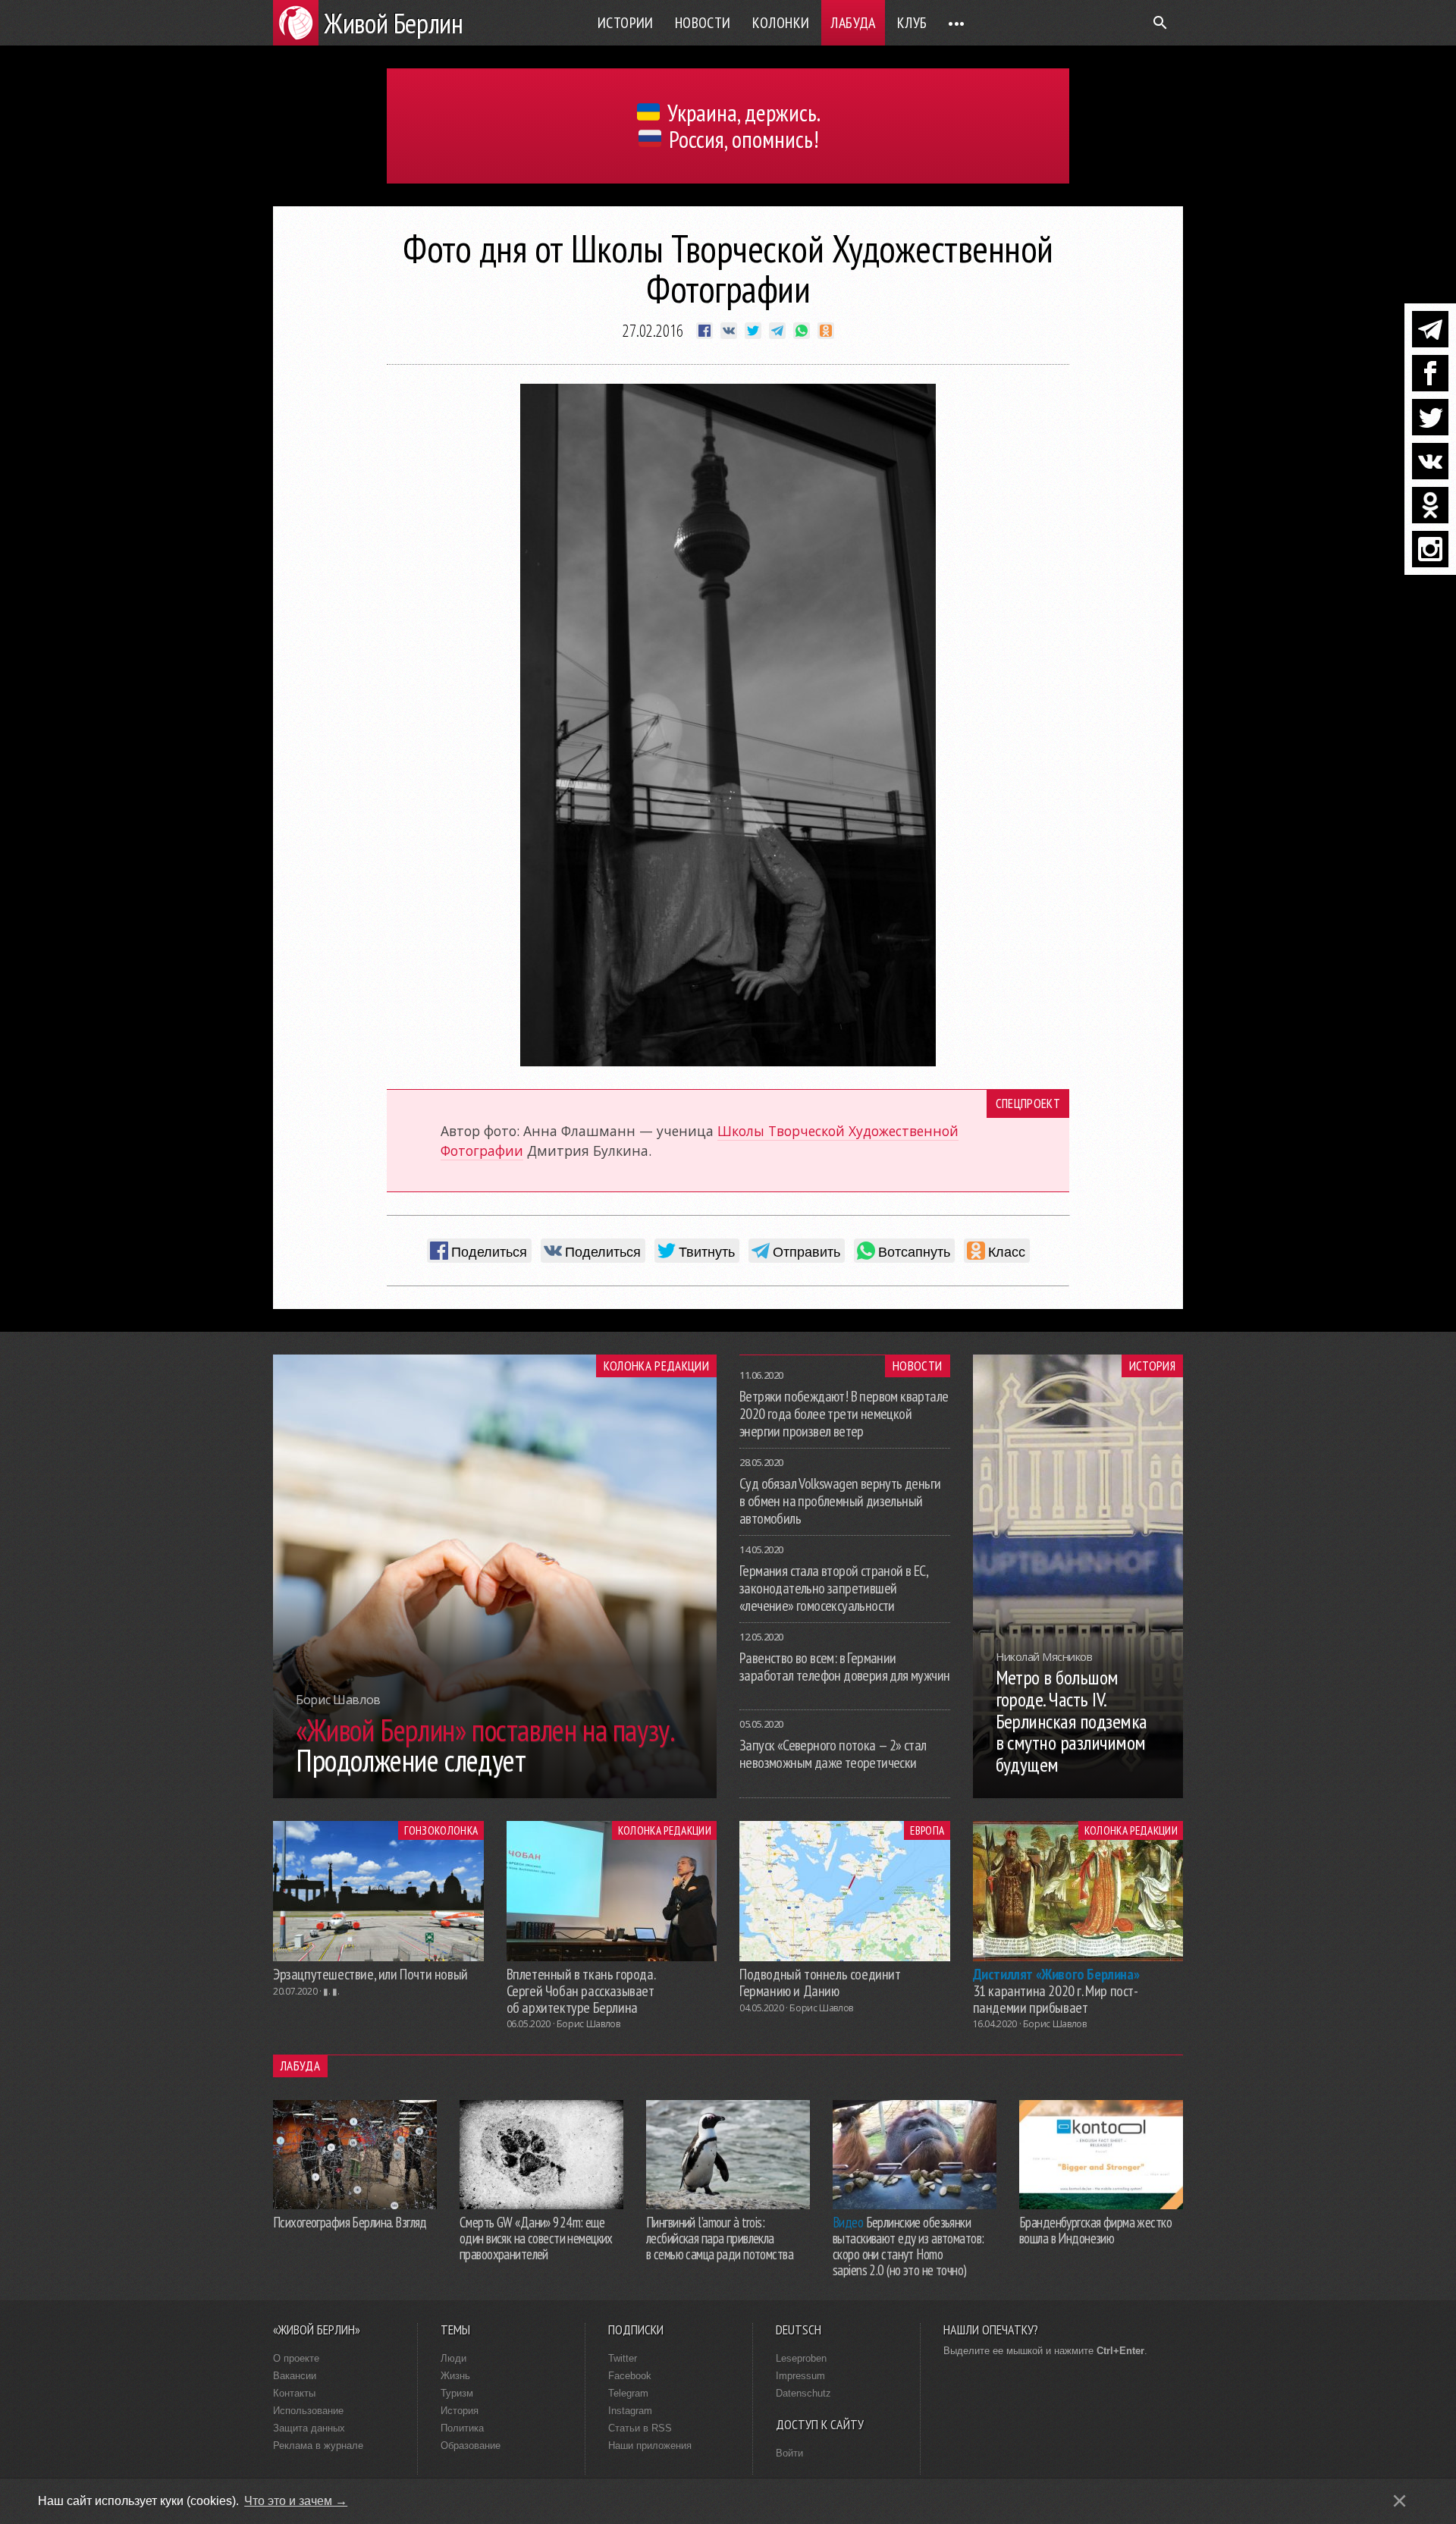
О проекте (296, 2358)
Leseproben (801, 2358)
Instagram (630, 2411)
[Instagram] (1430, 549)
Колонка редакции (656, 1366)
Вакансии (295, 2376)
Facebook (630, 2376)
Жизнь (455, 2376)
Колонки (781, 23)
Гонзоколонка (441, 1830)
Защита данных (309, 2428)
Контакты (294, 2393)
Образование (471, 2446)
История (1152, 1366)
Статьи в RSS (640, 2428)
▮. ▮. (331, 1991)
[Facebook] (1430, 373)
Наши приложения (650, 2446)
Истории (626, 23)
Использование (308, 2411)
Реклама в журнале (318, 2446)
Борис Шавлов (588, 2024)
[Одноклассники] (1430, 505)
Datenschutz (803, 2393)
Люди (453, 2358)
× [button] (1400, 2501)
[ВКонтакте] (1430, 461)
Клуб (912, 23)
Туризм (457, 2393)
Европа (927, 1830)
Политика (462, 2428)
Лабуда (853, 23)
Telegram (628, 2393)
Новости (703, 23)
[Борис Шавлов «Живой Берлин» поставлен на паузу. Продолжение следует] (495, 1794)
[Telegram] (1430, 329)
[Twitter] (1430, 417)
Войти (789, 2453)
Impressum (800, 2376)
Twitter (623, 2358)
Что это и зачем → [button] (296, 2501)
